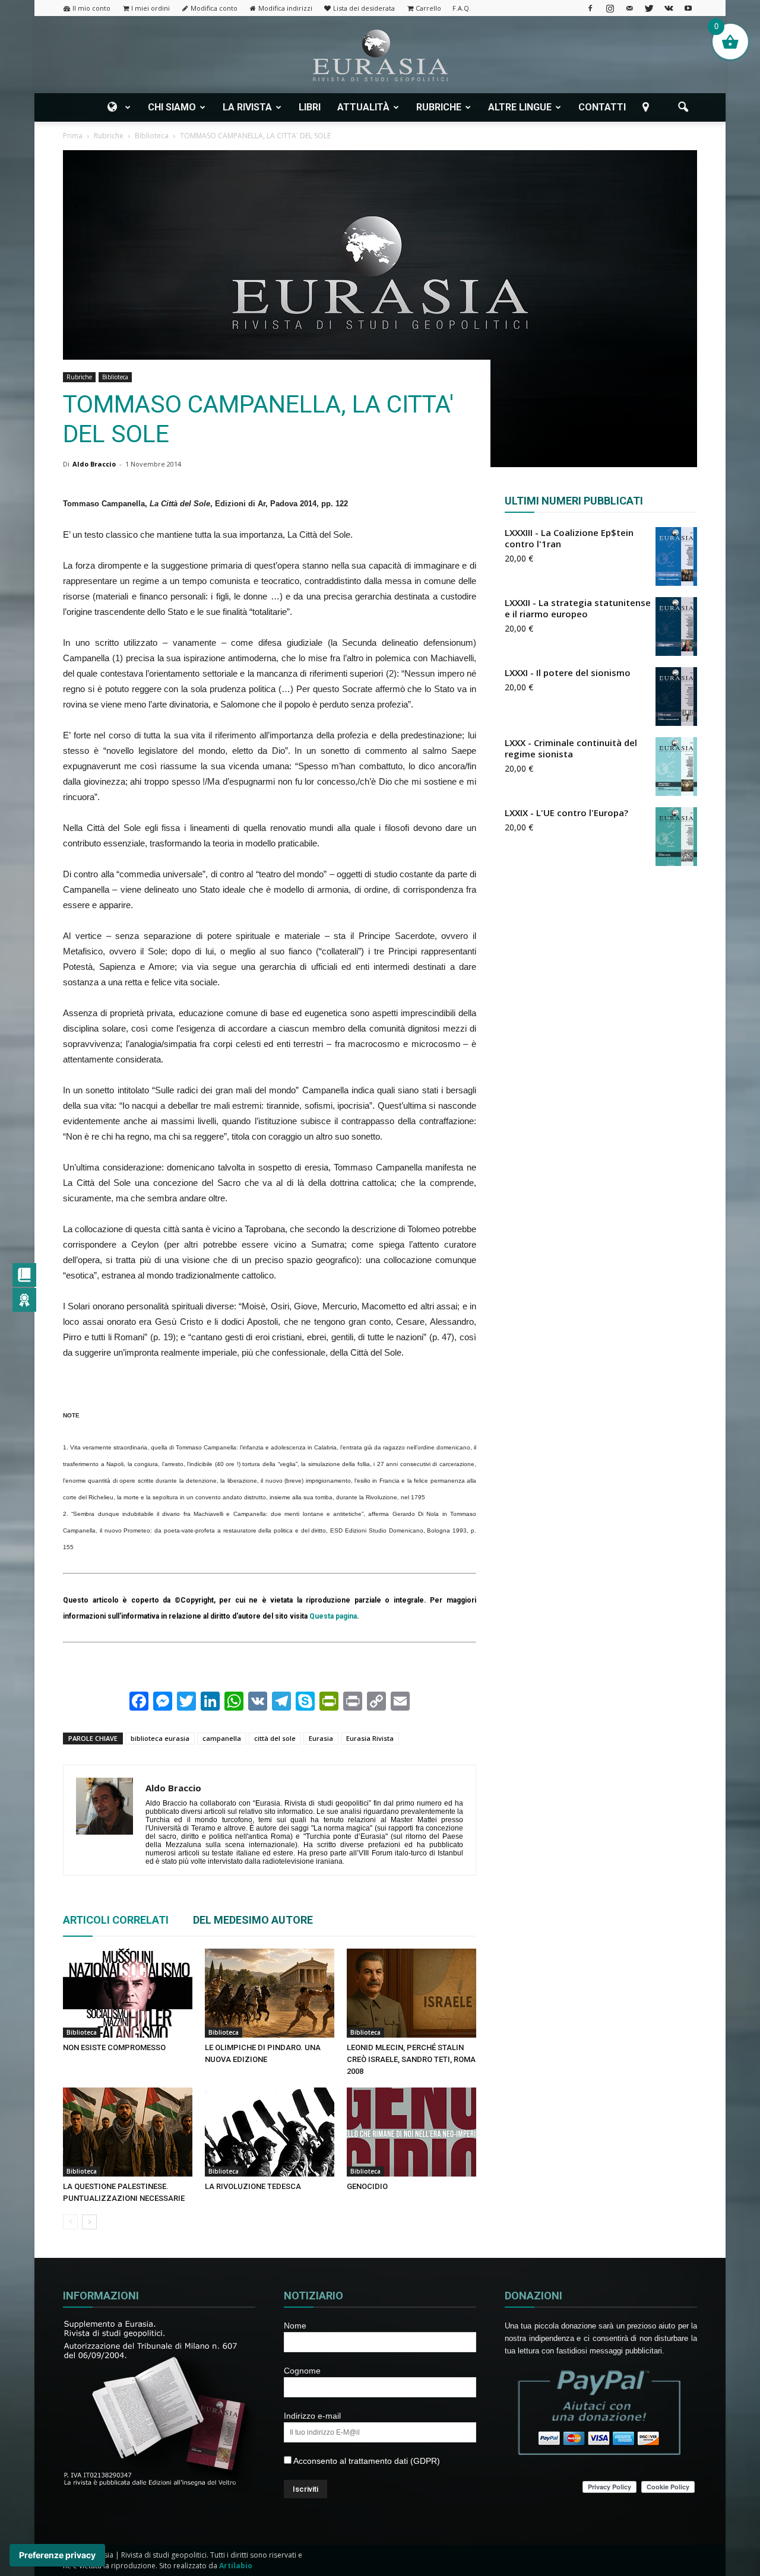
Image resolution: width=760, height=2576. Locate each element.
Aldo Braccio (94, 464)
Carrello (428, 8)
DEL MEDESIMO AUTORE (253, 1920)
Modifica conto (214, 8)
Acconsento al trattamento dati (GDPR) (366, 2461)
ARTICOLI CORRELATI (116, 1920)
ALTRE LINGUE (520, 107)
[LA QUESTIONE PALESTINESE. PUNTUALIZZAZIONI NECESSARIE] (128, 2132)
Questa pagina (333, 1616)
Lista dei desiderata (364, 8)
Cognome (302, 2371)
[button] (683, 107)
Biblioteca (115, 377)
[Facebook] (590, 8)
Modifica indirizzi (285, 8)
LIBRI (310, 107)
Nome (295, 2326)
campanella (222, 1738)
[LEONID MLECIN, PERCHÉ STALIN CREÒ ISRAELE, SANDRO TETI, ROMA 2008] (411, 1993)
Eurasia (321, 1738)
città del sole (275, 1738)
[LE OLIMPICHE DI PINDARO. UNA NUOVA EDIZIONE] (270, 1993)
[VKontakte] (669, 8)
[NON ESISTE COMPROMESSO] (128, 1993)
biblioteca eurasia (160, 1738)
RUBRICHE (439, 107)
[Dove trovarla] (648, 107)
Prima (73, 136)
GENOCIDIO (367, 2186)
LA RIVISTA (247, 107)
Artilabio (236, 2566)
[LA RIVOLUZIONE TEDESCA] (270, 2132)
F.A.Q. (462, 8)
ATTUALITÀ (363, 107)
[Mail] (629, 8)
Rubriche (79, 377)
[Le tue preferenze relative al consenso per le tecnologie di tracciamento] (57, 2555)
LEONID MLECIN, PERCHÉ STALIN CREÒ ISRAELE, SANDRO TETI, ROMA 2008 (411, 2059)
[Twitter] (649, 8)
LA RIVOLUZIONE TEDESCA (253, 2186)
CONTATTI (602, 107)
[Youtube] (688, 8)
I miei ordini (151, 8)
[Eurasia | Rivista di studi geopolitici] (380, 55)
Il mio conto (91, 8)
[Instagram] (610, 8)
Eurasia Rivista (370, 1738)
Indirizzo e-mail (312, 2416)
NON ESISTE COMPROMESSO (114, 2047)
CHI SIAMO (172, 107)
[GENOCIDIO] (411, 2132)
